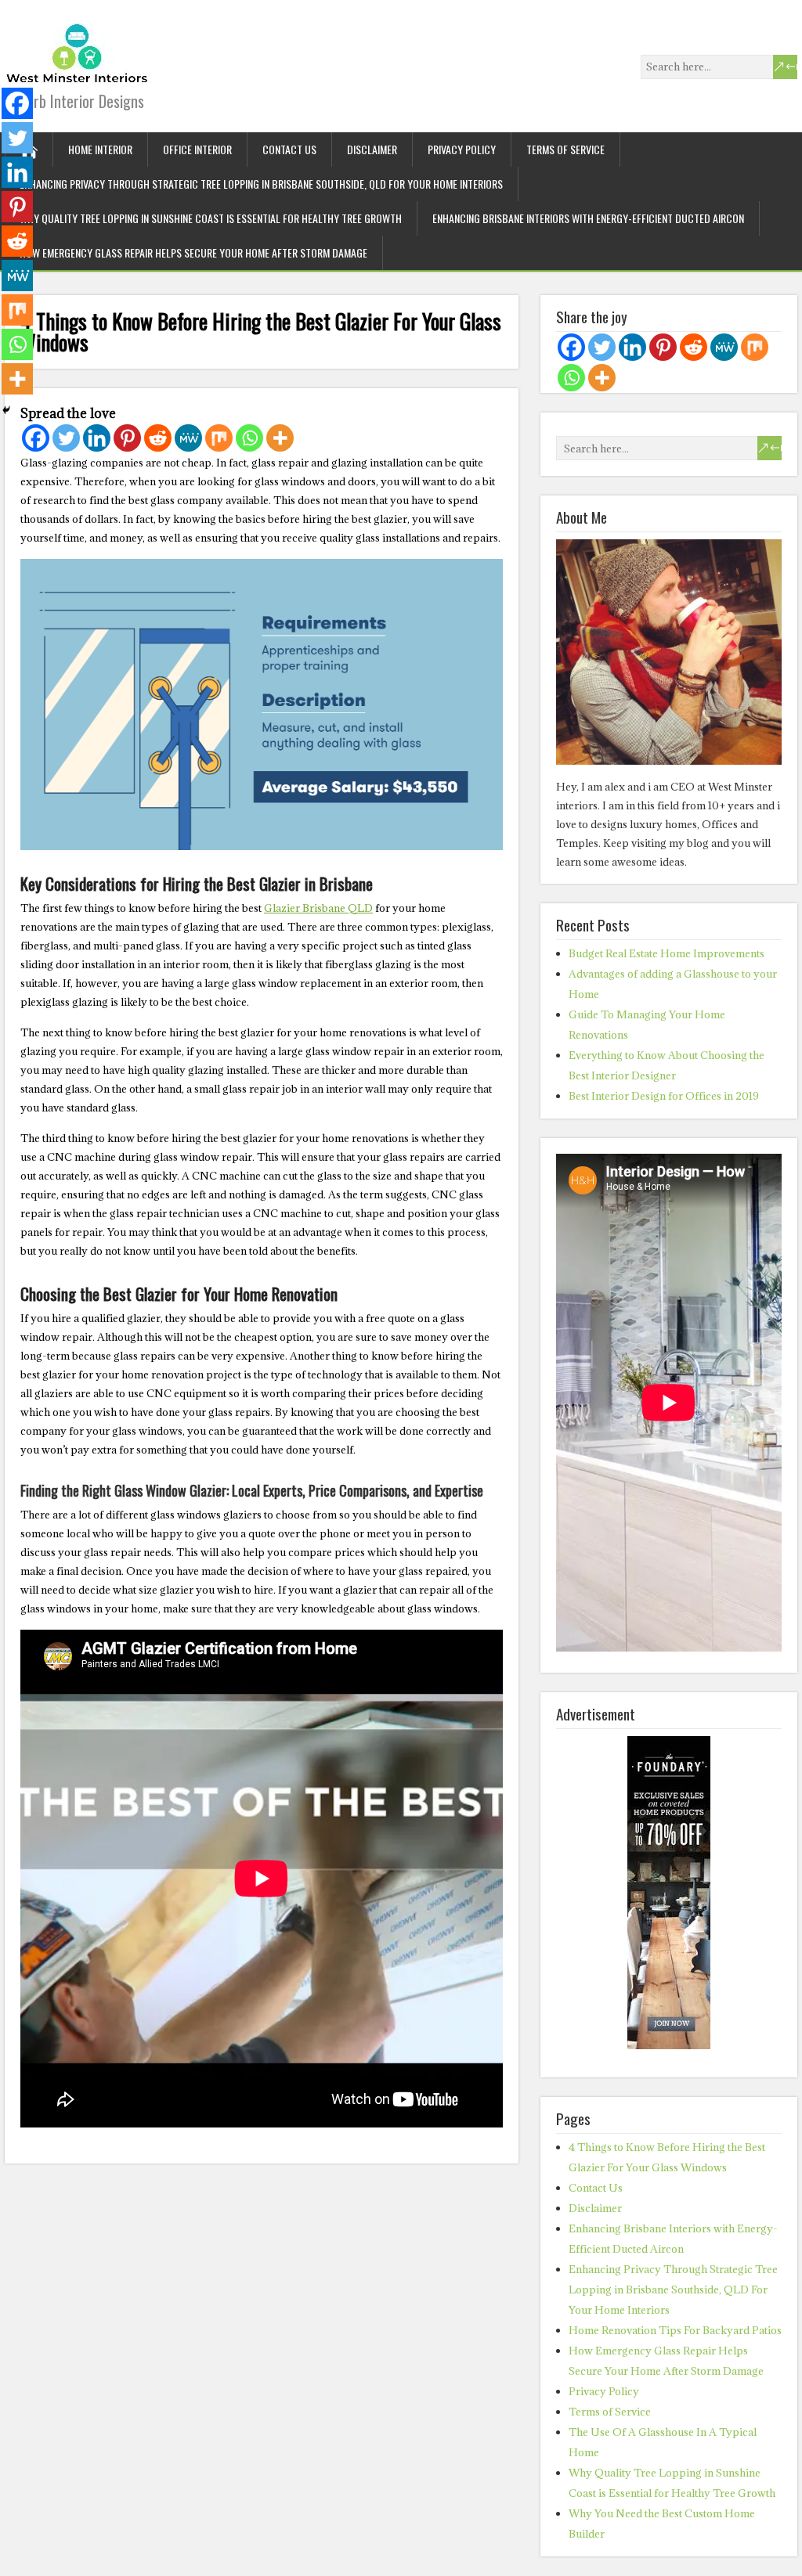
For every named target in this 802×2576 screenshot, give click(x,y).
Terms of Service (565, 149)
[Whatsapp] (249, 438)
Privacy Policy (462, 149)
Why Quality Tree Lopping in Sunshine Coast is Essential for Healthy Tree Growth (211, 218)
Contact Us (289, 149)
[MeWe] (188, 438)
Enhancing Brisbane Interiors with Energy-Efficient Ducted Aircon (588, 218)
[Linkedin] (97, 438)
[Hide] (6, 410)
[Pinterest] (127, 438)
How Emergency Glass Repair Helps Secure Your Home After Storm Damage (193, 252)
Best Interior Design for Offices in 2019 (664, 1096)
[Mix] (219, 438)
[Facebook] (36, 438)
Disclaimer (372, 149)
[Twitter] (66, 438)
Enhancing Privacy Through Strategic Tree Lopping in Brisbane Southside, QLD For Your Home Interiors (261, 184)
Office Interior (197, 149)
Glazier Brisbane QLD (318, 908)
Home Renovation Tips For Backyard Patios (675, 2330)
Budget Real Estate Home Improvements (667, 953)
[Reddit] (158, 438)
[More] (280, 438)
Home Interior (100, 149)
